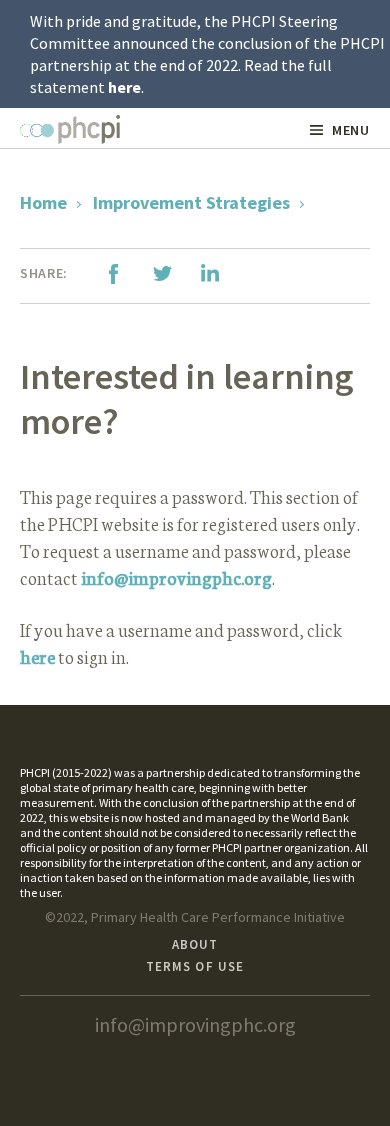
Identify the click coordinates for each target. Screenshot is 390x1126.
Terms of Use (194, 966)
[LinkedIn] (210, 274)
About (195, 944)
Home (43, 202)
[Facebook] (114, 274)
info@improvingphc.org (176, 577)
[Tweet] (162, 274)
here (124, 87)
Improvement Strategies (191, 202)
